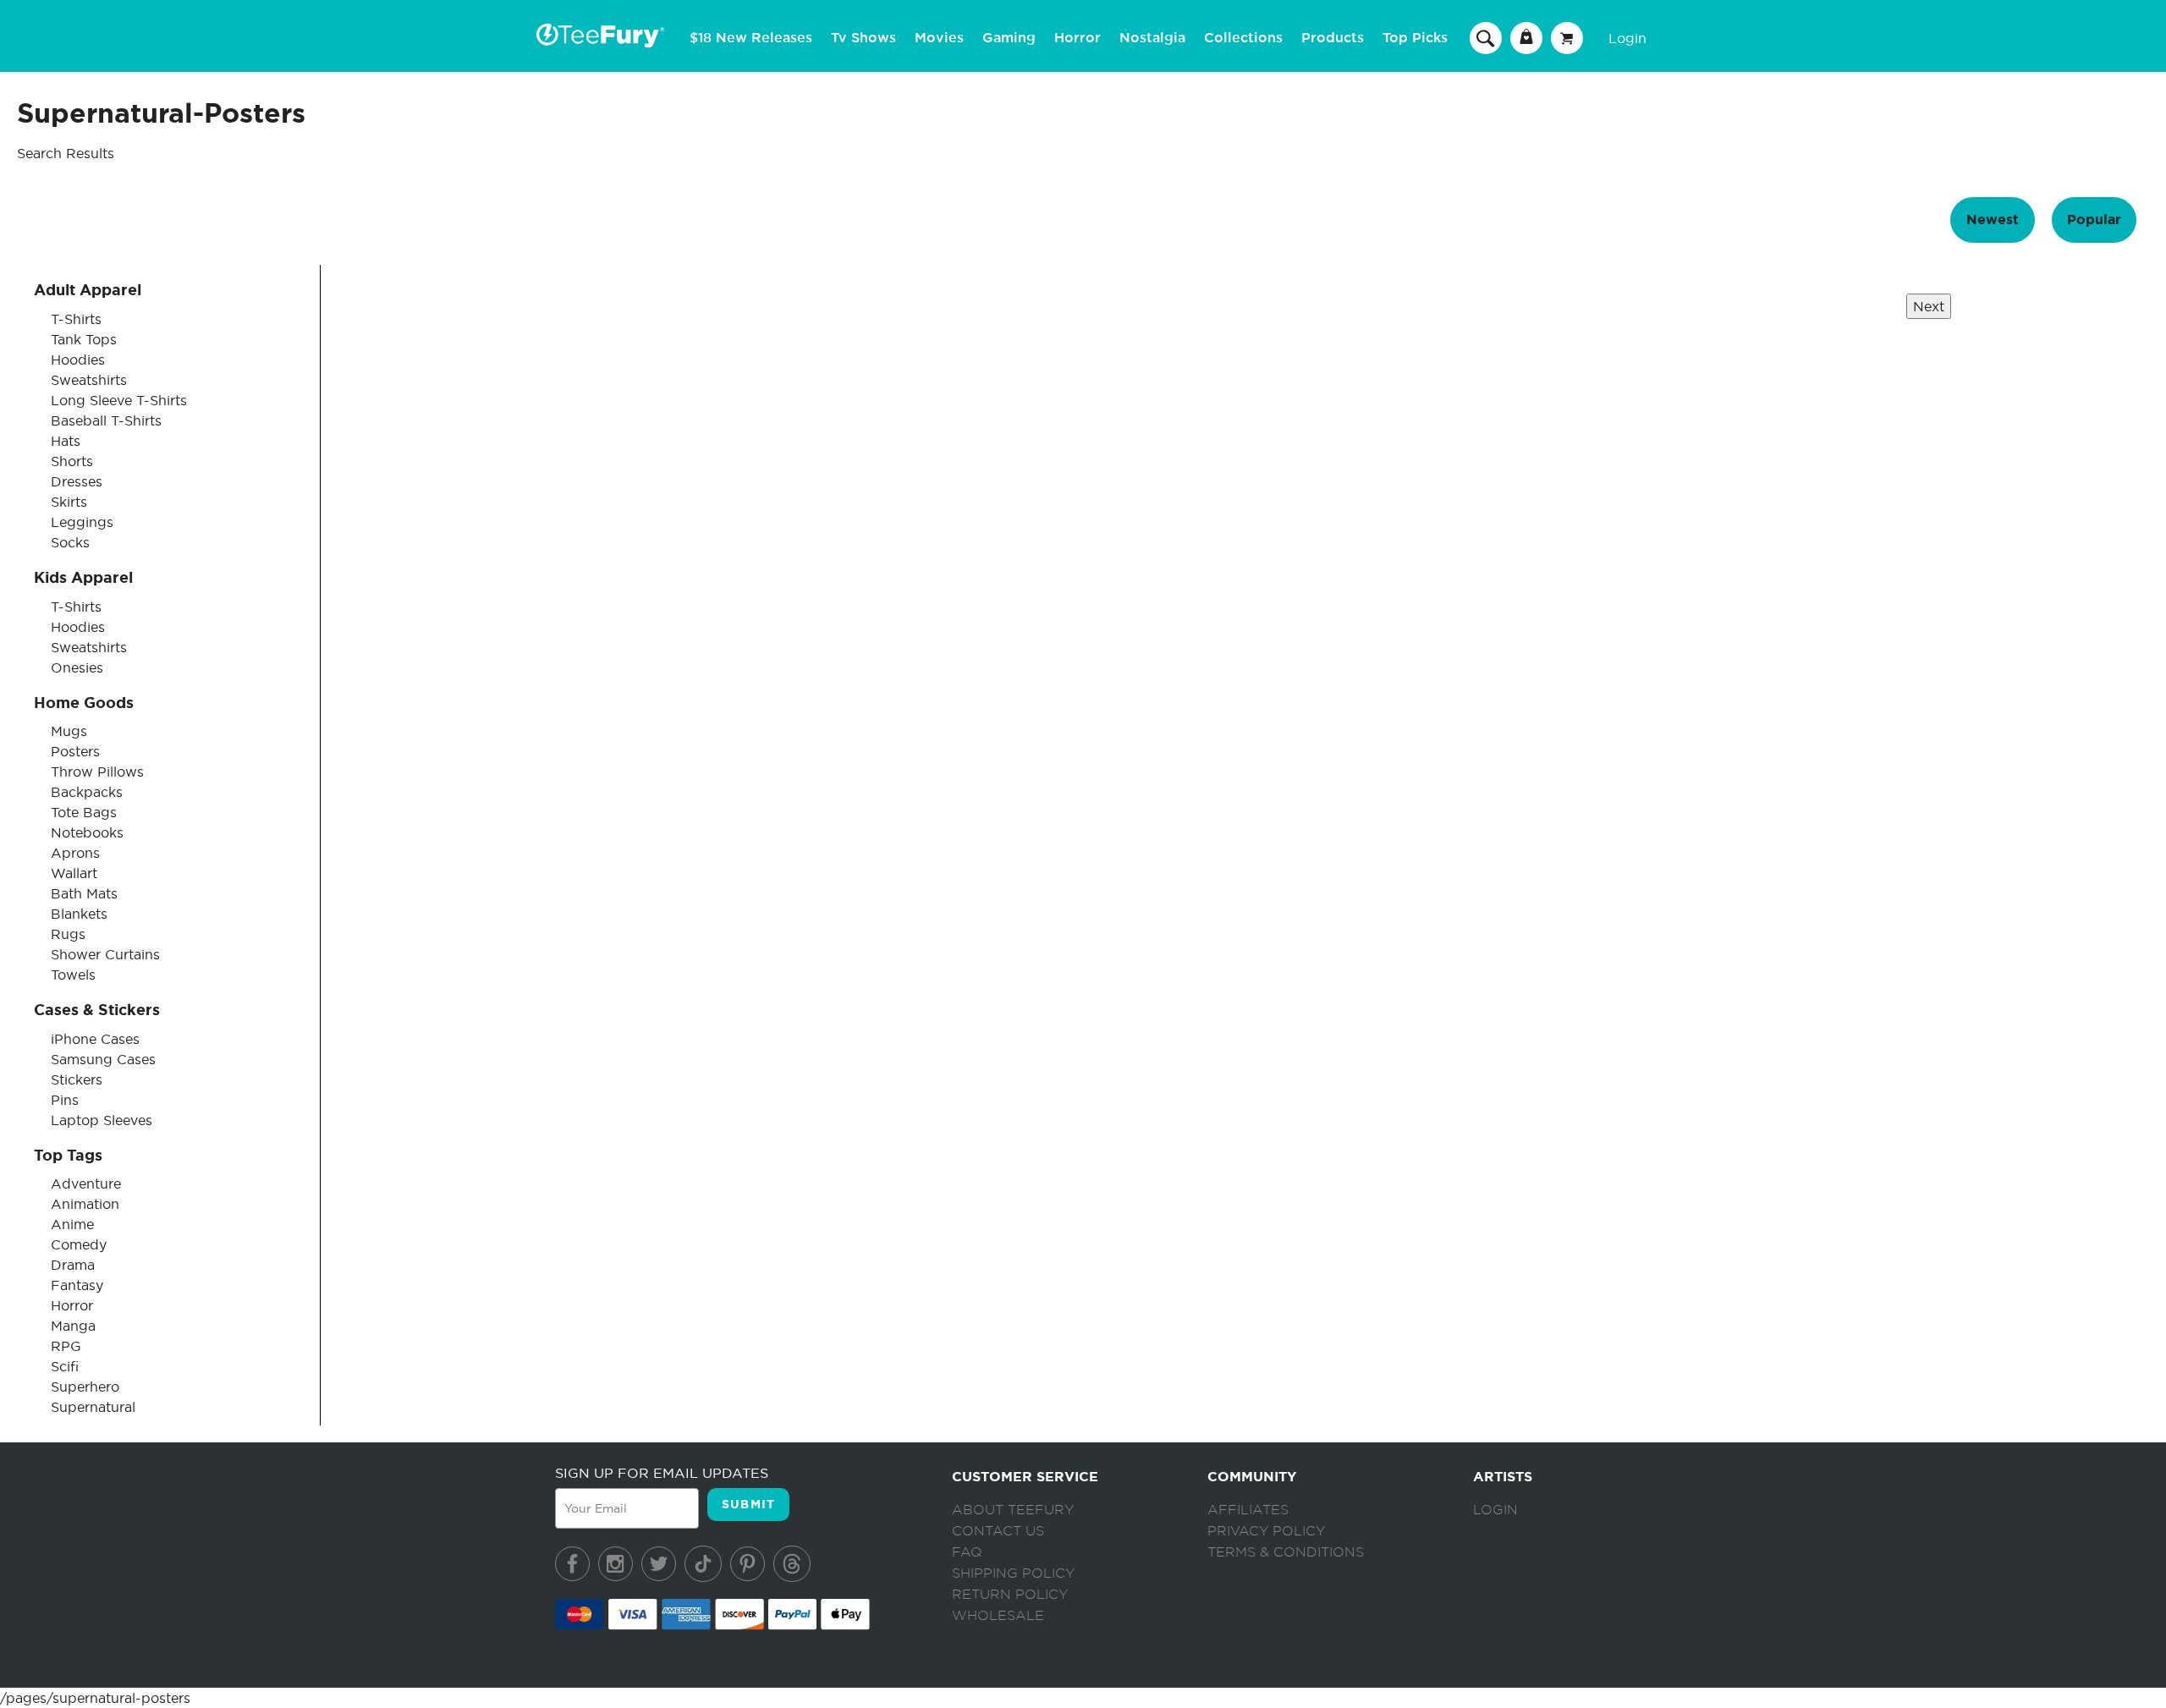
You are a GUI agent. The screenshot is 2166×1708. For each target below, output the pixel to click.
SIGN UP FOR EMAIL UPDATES (662, 1473)
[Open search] (1486, 37)
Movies (939, 38)
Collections (1243, 38)
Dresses (77, 481)
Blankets (79, 914)
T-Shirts (76, 319)
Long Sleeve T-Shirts (119, 400)
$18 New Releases (751, 38)
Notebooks (87, 832)
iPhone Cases (95, 1039)
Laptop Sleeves (102, 1120)
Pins (65, 1100)
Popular (2094, 220)
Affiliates (1248, 1510)
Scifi (65, 1366)
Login (1627, 38)
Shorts (72, 461)
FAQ (967, 1552)
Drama (73, 1265)
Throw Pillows (97, 772)
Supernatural (93, 1407)
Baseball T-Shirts (106, 420)
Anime (72, 1224)
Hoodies (78, 360)
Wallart (74, 873)
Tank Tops (84, 339)
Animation (85, 1204)
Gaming (1009, 38)
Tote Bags (84, 812)
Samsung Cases (103, 1059)
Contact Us (998, 1531)
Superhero (85, 1387)
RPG (66, 1346)
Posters (75, 751)
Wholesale (998, 1616)
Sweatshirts (89, 380)
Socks (70, 542)
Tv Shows (863, 38)
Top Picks (1415, 38)
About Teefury (1013, 1510)
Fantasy (77, 1285)
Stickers (77, 1079)
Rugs (68, 934)
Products (1333, 38)
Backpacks (87, 792)
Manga (73, 1326)
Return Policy (1010, 1595)
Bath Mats (84, 893)
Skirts (69, 502)
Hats (66, 441)
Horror (1078, 38)
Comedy (79, 1244)
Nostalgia (1152, 38)
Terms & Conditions (1286, 1552)
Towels (73, 975)
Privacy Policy (1266, 1531)
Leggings (82, 522)
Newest (1993, 220)
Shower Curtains (105, 954)
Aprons (75, 853)
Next (1929, 306)
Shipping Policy (1013, 1573)
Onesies (77, 667)
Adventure (86, 1184)
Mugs (69, 731)
